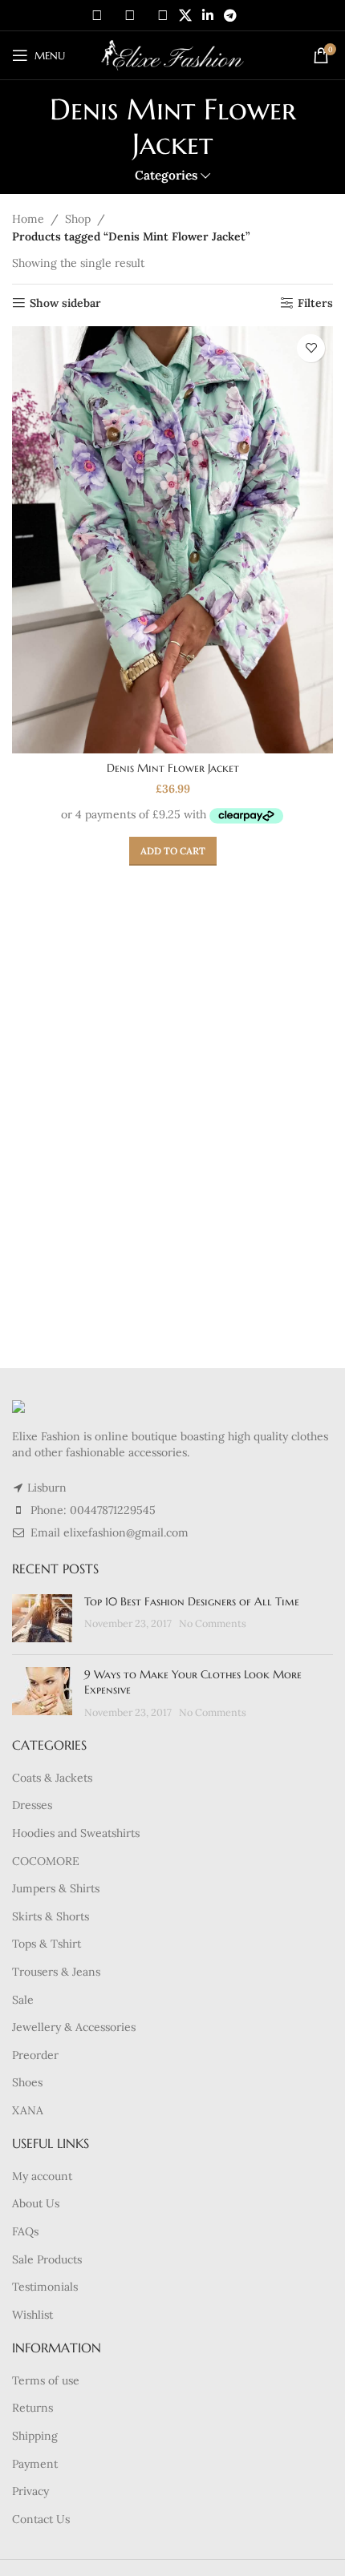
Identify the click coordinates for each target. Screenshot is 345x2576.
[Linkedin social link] (207, 15)
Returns (32, 2408)
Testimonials (45, 2287)
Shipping (35, 2436)
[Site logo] (173, 55)
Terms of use (46, 2380)
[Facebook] (97, 15)
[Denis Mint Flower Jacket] (172, 540)
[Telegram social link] (231, 15)
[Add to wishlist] (311, 348)
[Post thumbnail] (42, 1618)
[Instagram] (130, 15)
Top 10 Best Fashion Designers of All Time (192, 1601)
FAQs (25, 2231)
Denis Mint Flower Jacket (173, 768)
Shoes (27, 2082)
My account (42, 2176)
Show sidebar (65, 303)
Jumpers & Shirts (56, 1888)
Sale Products (47, 2259)
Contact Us (41, 2519)
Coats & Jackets (52, 1778)
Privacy (30, 2491)
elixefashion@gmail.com (126, 1532)
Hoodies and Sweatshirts (76, 1833)
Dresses (32, 1805)
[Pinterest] (163, 15)
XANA (28, 2110)
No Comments (213, 1623)
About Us (36, 2203)
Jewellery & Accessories (74, 2027)
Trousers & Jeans (56, 1972)
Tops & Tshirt (47, 1944)
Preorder (35, 2055)
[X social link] (185, 15)
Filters (315, 303)
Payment (35, 2464)
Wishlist (32, 2315)
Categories (166, 175)
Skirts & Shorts (51, 1916)
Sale (23, 2000)
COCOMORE (46, 1861)
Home (28, 219)
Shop (78, 219)
